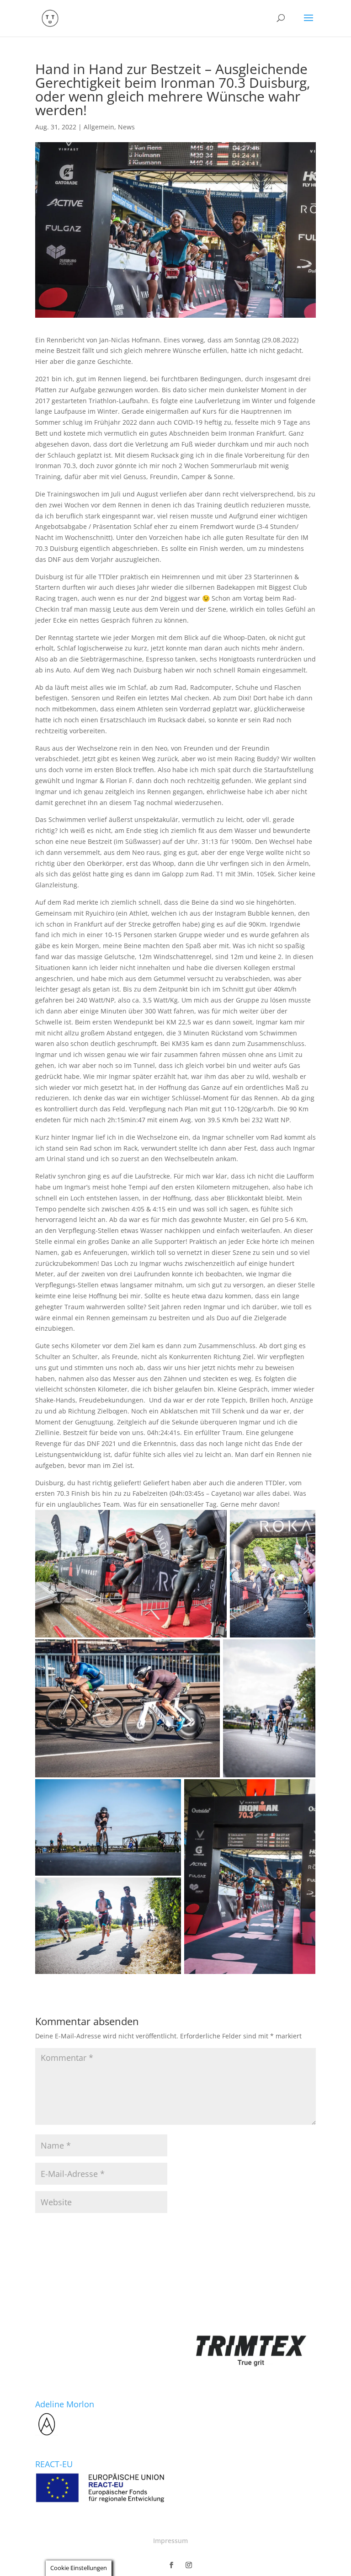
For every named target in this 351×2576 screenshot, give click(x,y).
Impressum (170, 2541)
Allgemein (99, 127)
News (126, 127)
